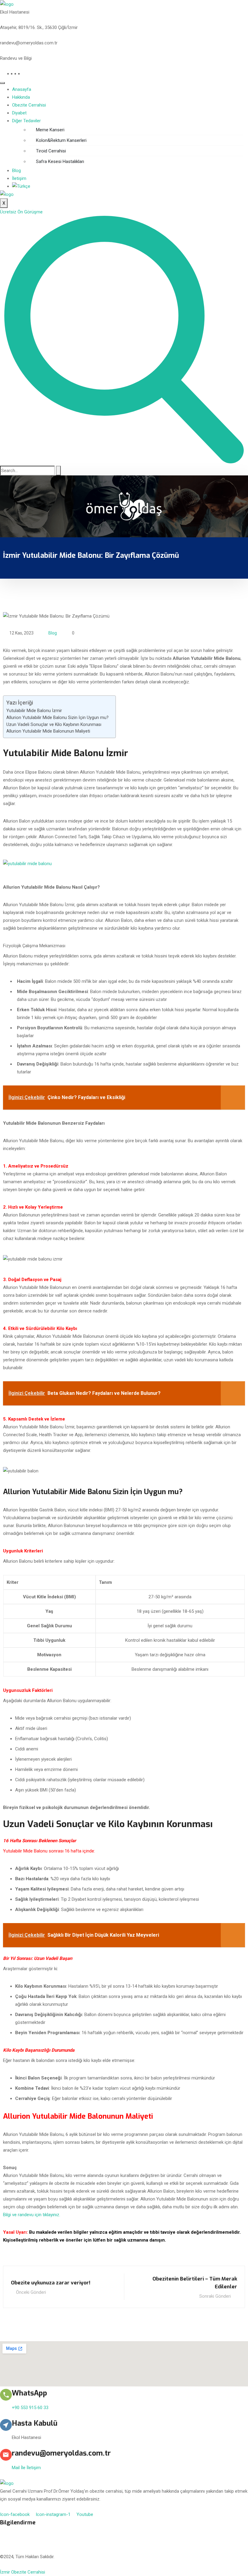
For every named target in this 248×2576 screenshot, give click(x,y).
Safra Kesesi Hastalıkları (60, 161)
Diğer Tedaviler (26, 121)
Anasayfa (22, 89)
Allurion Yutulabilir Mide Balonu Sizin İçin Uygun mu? (57, 718)
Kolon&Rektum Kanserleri (61, 140)
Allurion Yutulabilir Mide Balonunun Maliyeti (48, 731)
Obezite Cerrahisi (29, 105)
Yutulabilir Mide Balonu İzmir (34, 711)
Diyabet (19, 113)
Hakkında (21, 97)
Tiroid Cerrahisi (51, 151)
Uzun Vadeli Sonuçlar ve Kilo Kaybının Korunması (54, 724)
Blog (16, 171)
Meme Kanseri (50, 130)
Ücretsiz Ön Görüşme (21, 212)
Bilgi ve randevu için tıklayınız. (32, 2215)
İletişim (19, 178)
